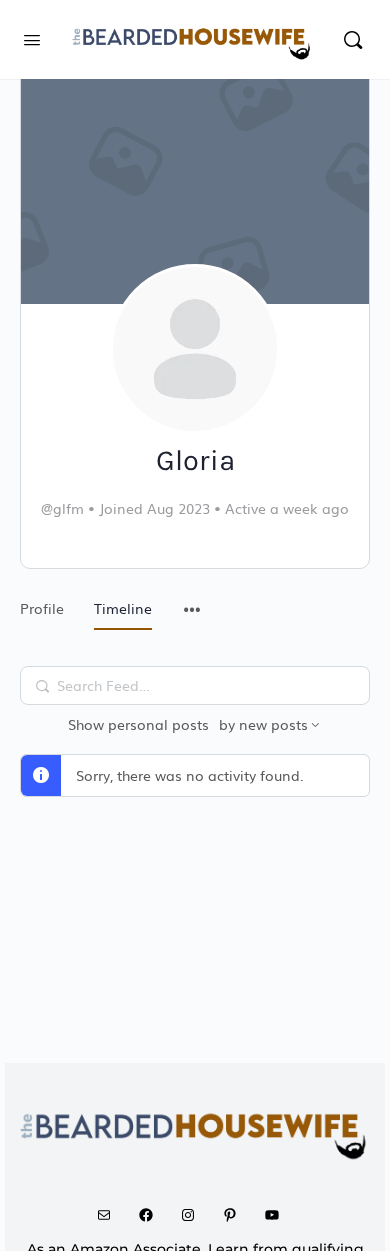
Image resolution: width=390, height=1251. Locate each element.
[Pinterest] (237, 1215)
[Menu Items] (192, 599)
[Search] (353, 39)
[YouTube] (279, 1215)
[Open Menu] (32, 37)
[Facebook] (153, 1215)
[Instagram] (195, 1215)
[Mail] (111, 1215)
